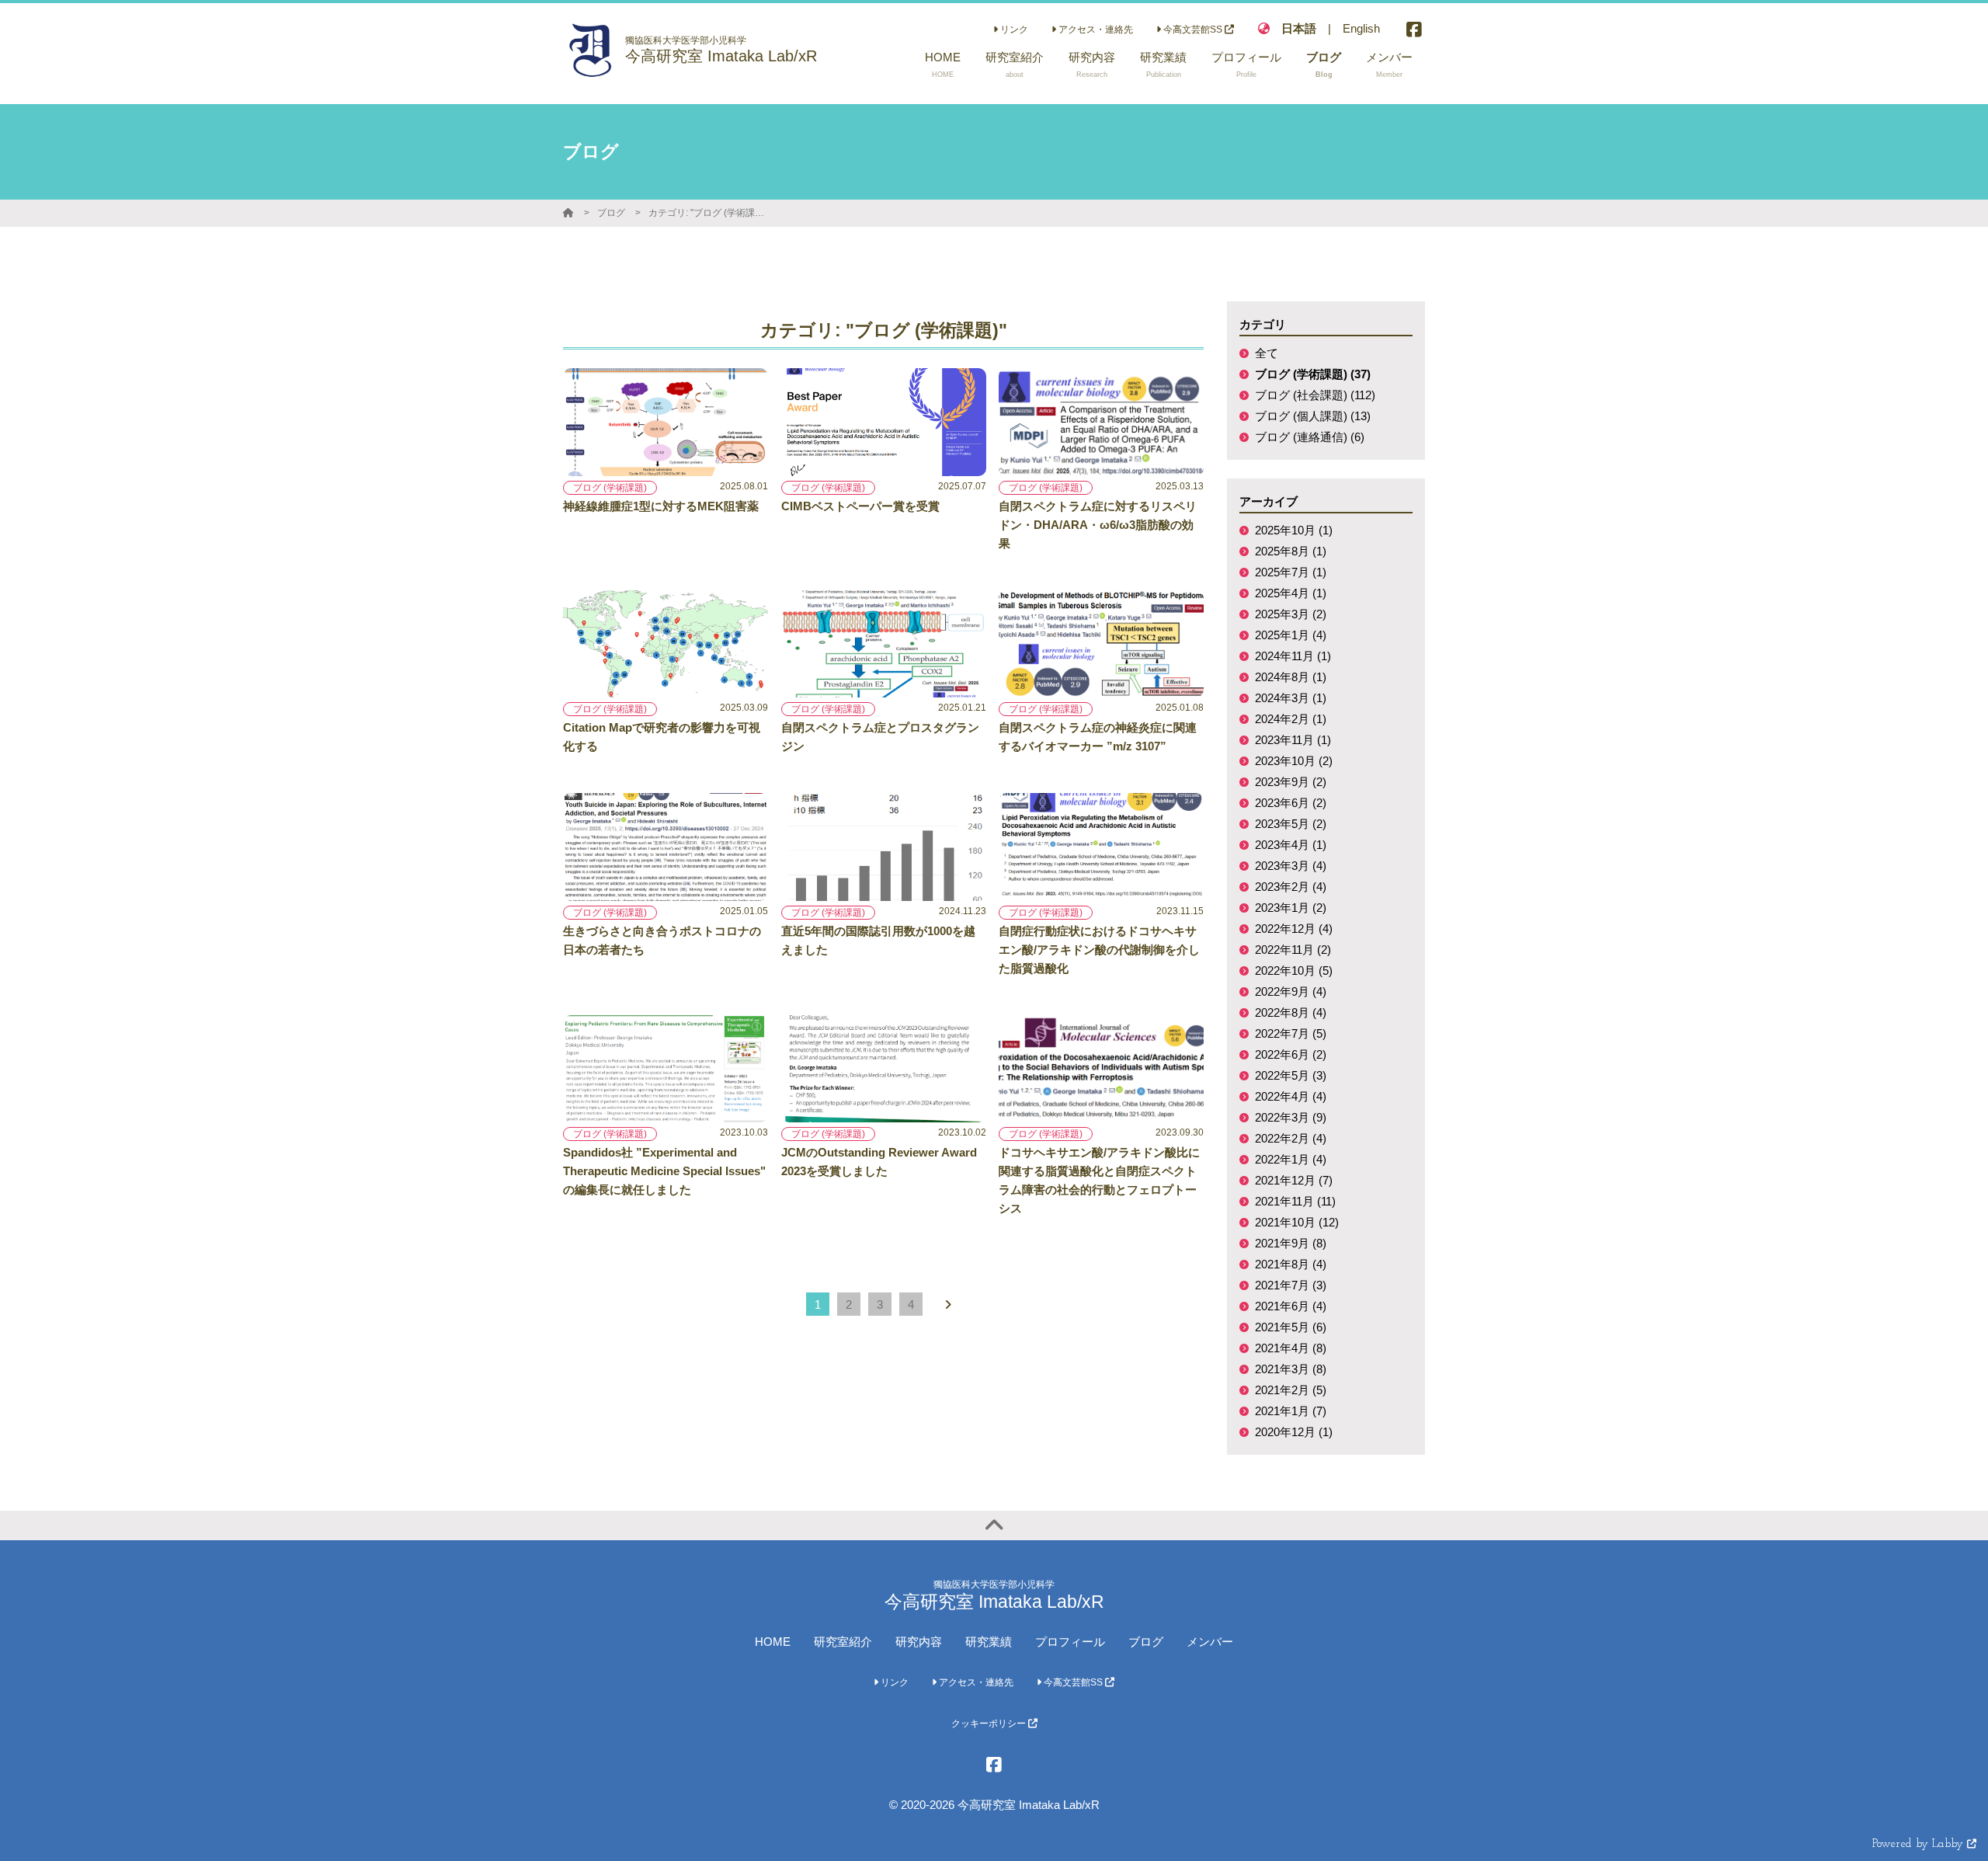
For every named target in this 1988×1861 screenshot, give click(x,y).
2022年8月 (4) (1291, 1012)
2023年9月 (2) (1291, 782)
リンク (1013, 30)
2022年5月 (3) (1291, 1075)
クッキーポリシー (990, 1724)
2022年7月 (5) (1291, 1033)
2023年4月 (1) (1291, 845)
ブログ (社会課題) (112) (1315, 395)
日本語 (1299, 28)
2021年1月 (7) (1291, 1411)
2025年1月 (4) (1291, 635)
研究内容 (919, 1642)
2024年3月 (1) (1291, 698)
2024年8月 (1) (1291, 677)
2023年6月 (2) (1291, 803)
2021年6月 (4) (1291, 1306)
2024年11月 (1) (1293, 656)
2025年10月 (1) (1294, 530)
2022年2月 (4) (1291, 1138)
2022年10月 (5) (1294, 971)
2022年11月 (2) (1293, 950)
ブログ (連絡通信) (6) (1310, 437)
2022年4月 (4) (1291, 1096)
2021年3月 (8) (1291, 1369)
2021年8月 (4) (1291, 1264)
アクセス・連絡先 (1095, 30)
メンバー (1210, 1642)
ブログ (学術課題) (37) (1313, 374)
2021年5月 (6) (1291, 1327)
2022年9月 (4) (1291, 991)
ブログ (611, 213)
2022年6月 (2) (1291, 1054)
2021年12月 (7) (1294, 1180)
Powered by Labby (1920, 1844)
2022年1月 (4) (1291, 1159)
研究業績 (989, 1642)
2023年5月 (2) (1291, 824)
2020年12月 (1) (1294, 1432)
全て (1267, 353)
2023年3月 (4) (1291, 866)
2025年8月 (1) (1291, 551)
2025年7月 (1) (1291, 572)
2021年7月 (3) (1291, 1285)
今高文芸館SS (1193, 30)
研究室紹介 (843, 1642)
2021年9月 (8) (1291, 1243)
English (1361, 28)
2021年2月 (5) (1291, 1390)
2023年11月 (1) (1293, 740)
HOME (773, 1642)
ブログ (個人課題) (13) (1313, 416)
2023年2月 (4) (1291, 887)
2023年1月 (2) (1291, 908)
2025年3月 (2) (1291, 614)
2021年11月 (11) (1295, 1201)
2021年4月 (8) (1291, 1348)
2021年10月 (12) (1297, 1222)
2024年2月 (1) (1291, 719)
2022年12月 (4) (1294, 929)
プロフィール (1070, 1642)
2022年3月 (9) (1291, 1117)
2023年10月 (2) (1294, 761)
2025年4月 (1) (1291, 593)
